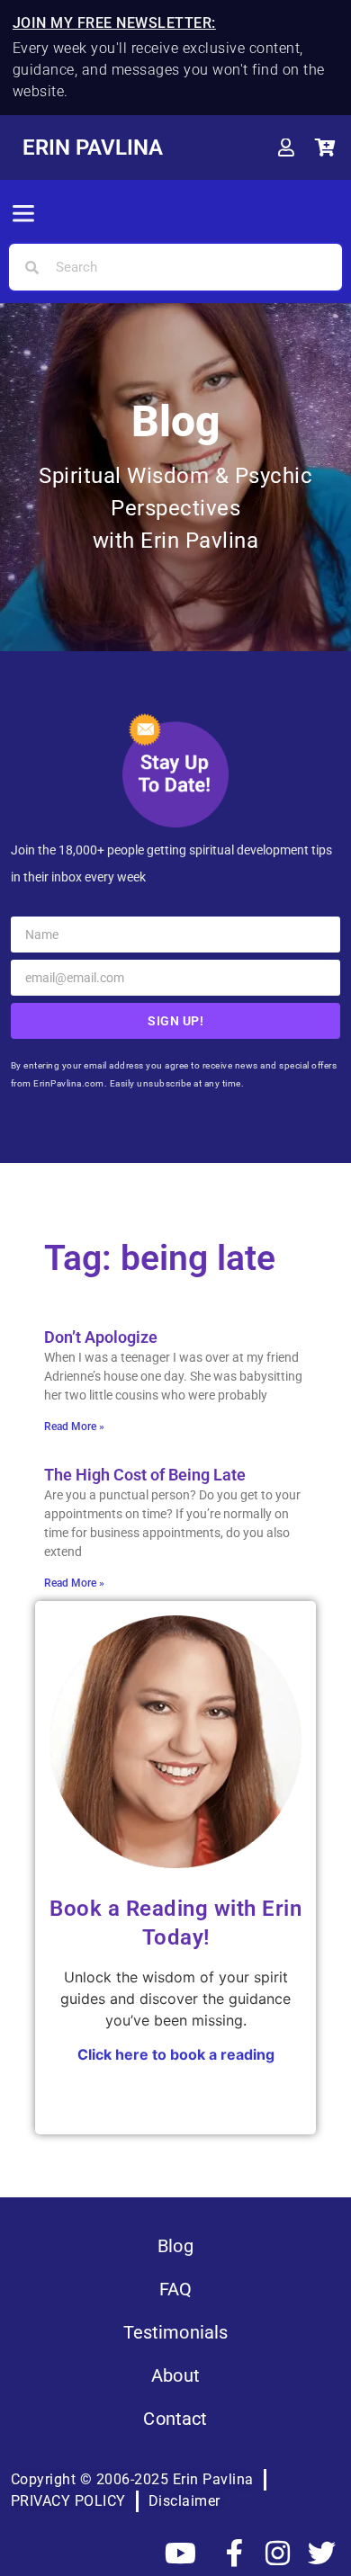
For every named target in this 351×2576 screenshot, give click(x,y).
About (175, 2375)
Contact (175, 2419)
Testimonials (176, 2332)
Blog (175, 2246)
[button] (23, 215)
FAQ (175, 2289)
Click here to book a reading (176, 2054)
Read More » (74, 1427)
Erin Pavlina (93, 148)
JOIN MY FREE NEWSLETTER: (114, 23)
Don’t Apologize (101, 1337)
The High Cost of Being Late (145, 1475)
